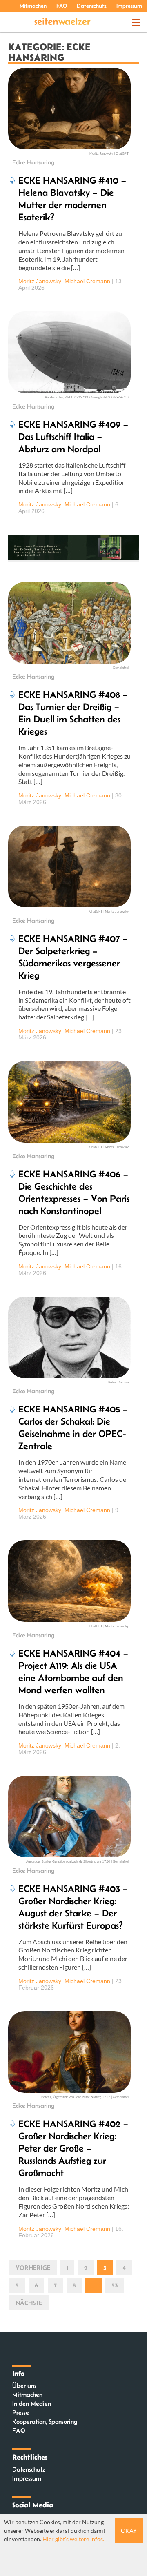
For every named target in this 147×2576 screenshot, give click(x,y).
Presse (21, 2413)
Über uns (24, 2386)
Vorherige (33, 2268)
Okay (129, 2530)
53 (115, 2285)
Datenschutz (92, 6)
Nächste (29, 2303)
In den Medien (32, 2404)
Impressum (129, 6)
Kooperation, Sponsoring (45, 2422)
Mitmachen (33, 6)
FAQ (62, 6)
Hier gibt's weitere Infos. (73, 2539)
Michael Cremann (87, 281)
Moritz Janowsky (40, 281)
